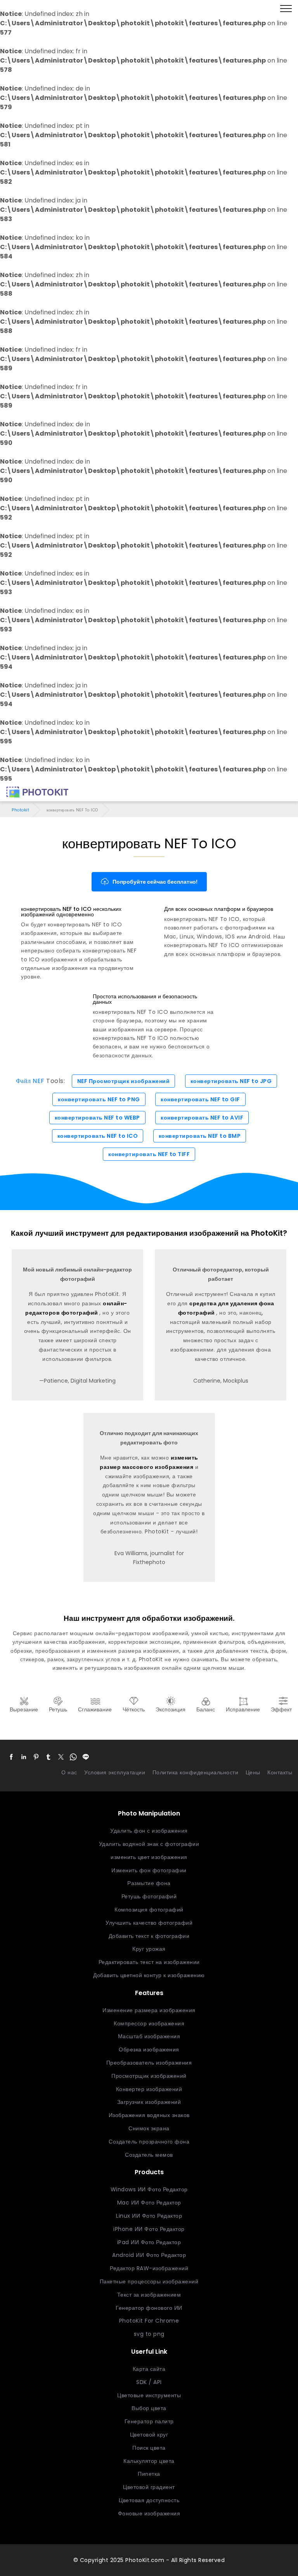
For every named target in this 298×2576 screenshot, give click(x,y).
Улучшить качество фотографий (149, 1923)
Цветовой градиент (149, 2487)
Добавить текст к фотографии (149, 1936)
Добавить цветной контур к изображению (149, 1975)
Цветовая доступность (149, 2500)
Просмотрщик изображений (149, 2076)
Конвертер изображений (149, 2089)
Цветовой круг (149, 2435)
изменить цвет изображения (149, 1857)
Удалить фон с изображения (149, 1831)
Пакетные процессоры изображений (149, 2281)
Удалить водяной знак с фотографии (149, 1844)
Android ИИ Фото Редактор (149, 2255)
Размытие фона (149, 1883)
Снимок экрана (149, 2128)
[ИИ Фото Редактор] (37, 792)
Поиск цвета (149, 2448)
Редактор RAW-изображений (149, 2268)
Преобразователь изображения (149, 2063)
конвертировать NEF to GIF (200, 1099)
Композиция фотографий (149, 1910)
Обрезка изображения (149, 2049)
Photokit (20, 810)
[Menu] (286, 9)
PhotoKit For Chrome (149, 2321)
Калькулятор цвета (149, 2461)
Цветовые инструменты (149, 2395)
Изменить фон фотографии (149, 1870)
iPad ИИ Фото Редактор (149, 2242)
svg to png (149, 2334)
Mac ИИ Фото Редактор (149, 2203)
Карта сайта (149, 2369)
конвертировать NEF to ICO (98, 1136)
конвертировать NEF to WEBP (97, 1118)
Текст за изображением (149, 2295)
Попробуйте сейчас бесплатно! (155, 882)
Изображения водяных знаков (149, 2115)
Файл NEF (30, 1081)
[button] (11, 1757)
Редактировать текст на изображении (149, 1962)
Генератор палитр (149, 2421)
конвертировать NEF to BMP (200, 1136)
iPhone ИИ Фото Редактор (149, 2229)
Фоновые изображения (149, 2513)
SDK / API (149, 2382)
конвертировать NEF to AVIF (202, 1118)
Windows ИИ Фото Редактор (149, 2189)
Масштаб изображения (149, 2036)
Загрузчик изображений (149, 2102)
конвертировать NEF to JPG (231, 1081)
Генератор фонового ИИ (149, 2308)
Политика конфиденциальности (196, 1772)
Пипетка (149, 2474)
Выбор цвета (149, 2408)
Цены (253, 1772)
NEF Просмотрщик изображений (124, 1081)
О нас (69, 1772)
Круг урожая (149, 1949)
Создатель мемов (149, 2155)
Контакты (280, 1772)
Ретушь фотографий (149, 1896)
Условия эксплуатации (115, 1772)
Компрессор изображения (149, 2023)
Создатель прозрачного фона (149, 2142)
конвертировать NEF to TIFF (149, 1154)
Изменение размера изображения (149, 2010)
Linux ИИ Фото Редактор (149, 2216)
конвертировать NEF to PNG (99, 1099)
